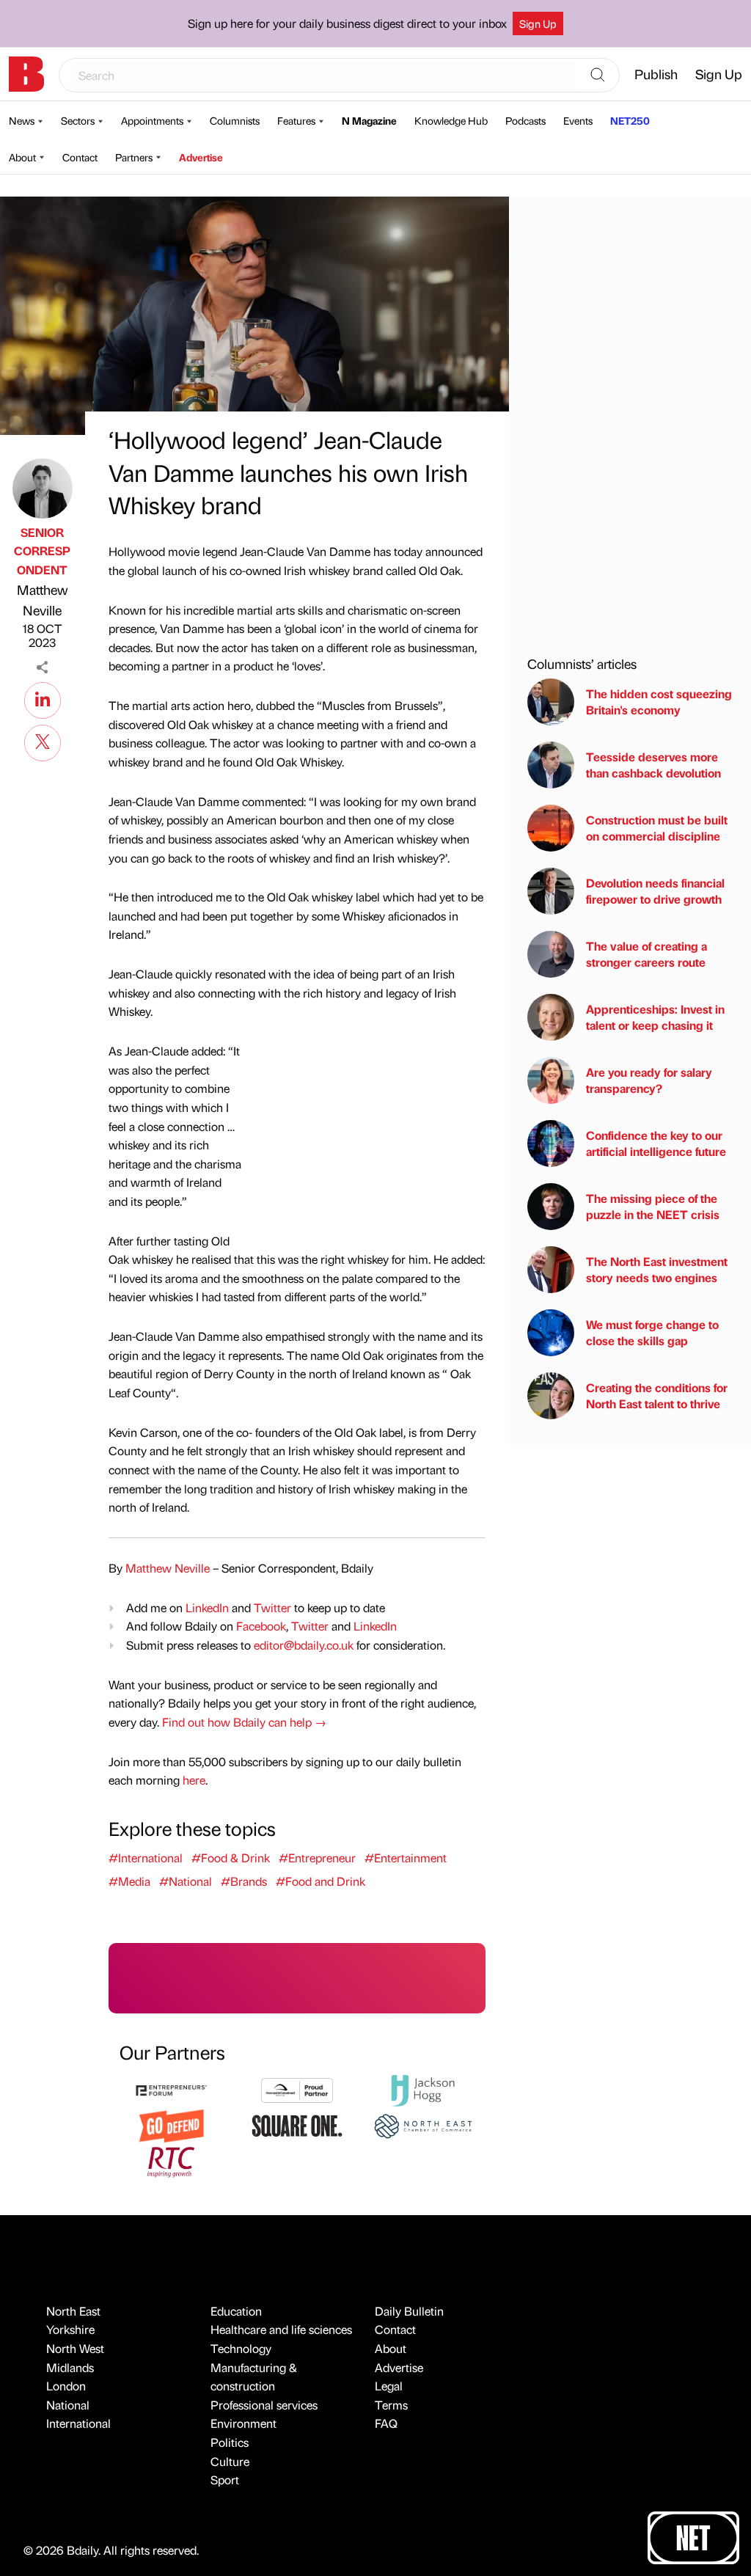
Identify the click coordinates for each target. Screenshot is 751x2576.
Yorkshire (70, 2329)
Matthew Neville (42, 600)
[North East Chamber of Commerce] (423, 2125)
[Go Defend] (171, 2125)
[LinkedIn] (43, 698)
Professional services (264, 2405)
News (22, 120)
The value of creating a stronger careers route (646, 954)
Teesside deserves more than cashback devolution (653, 765)
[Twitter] (43, 741)
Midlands (70, 2367)
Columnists (235, 120)
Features (296, 120)
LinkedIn (207, 1607)
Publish (656, 74)
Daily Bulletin (409, 2311)
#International (146, 1858)
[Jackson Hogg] (423, 2089)
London (66, 2386)
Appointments (152, 120)
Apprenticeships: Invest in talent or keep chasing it (655, 1017)
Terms (391, 2405)
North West (75, 2348)
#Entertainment (406, 1858)
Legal (389, 2386)
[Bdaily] (26, 74)
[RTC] (171, 2160)
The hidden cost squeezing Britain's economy (659, 702)
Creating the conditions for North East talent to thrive (657, 1395)
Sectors (78, 120)
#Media (129, 1881)
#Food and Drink (320, 1881)
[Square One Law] (297, 2125)
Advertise (201, 157)
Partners (134, 157)
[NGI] (297, 2089)
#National (186, 1881)
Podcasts (525, 120)
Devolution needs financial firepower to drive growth (655, 891)
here (194, 1780)
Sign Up (538, 23)
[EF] (171, 2089)
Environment (243, 2423)
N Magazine (369, 120)
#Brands (244, 1881)
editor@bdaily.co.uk (304, 1645)
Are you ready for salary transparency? (649, 1080)
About (22, 157)
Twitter (272, 1607)
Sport (225, 2480)
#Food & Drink (231, 1858)
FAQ (386, 2423)
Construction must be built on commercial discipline (657, 828)
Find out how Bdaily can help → (244, 1722)
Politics (230, 2442)
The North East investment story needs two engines (657, 1269)
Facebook (261, 1626)
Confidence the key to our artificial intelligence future (656, 1143)
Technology (241, 2348)
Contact (80, 157)
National (68, 2405)
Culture (230, 2461)
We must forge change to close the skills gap (652, 1332)
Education (236, 2311)
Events (578, 120)
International (78, 2423)
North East (73, 2311)
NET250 (630, 120)
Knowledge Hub (451, 120)
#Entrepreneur (317, 1858)
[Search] (598, 76)
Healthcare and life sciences (281, 2329)
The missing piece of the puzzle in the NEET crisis (653, 1206)
